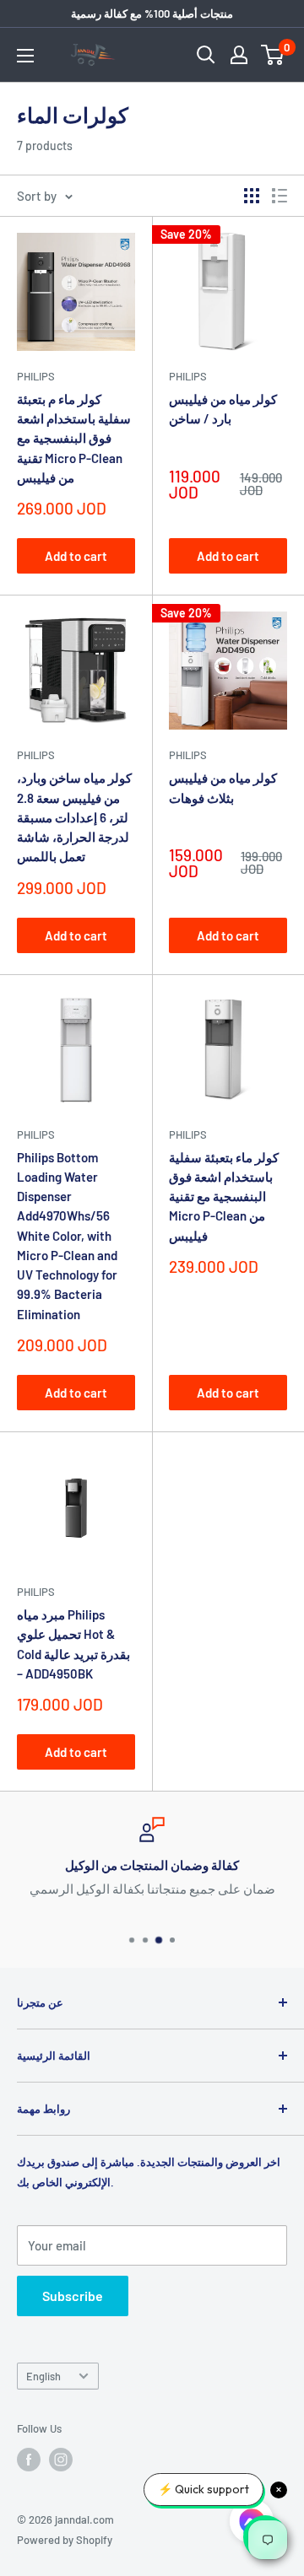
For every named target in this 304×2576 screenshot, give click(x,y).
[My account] (239, 55)
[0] (273, 55)
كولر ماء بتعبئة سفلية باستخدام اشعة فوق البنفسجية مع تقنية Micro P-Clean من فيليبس (224, 1196)
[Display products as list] (280, 196)
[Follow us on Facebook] (29, 2460)
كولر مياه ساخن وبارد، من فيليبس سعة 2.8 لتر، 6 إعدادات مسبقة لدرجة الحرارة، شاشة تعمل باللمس (74, 817)
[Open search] (206, 55)
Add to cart (76, 556)
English (43, 2376)
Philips (36, 376)
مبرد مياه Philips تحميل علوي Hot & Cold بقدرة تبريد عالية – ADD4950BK (73, 1644)
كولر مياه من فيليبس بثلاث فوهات (223, 787)
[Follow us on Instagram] (61, 2460)
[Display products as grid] (252, 196)
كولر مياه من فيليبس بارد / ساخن (223, 409)
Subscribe (73, 2296)
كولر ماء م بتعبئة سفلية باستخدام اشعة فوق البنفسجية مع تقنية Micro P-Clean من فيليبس (74, 438)
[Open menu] (25, 56)
